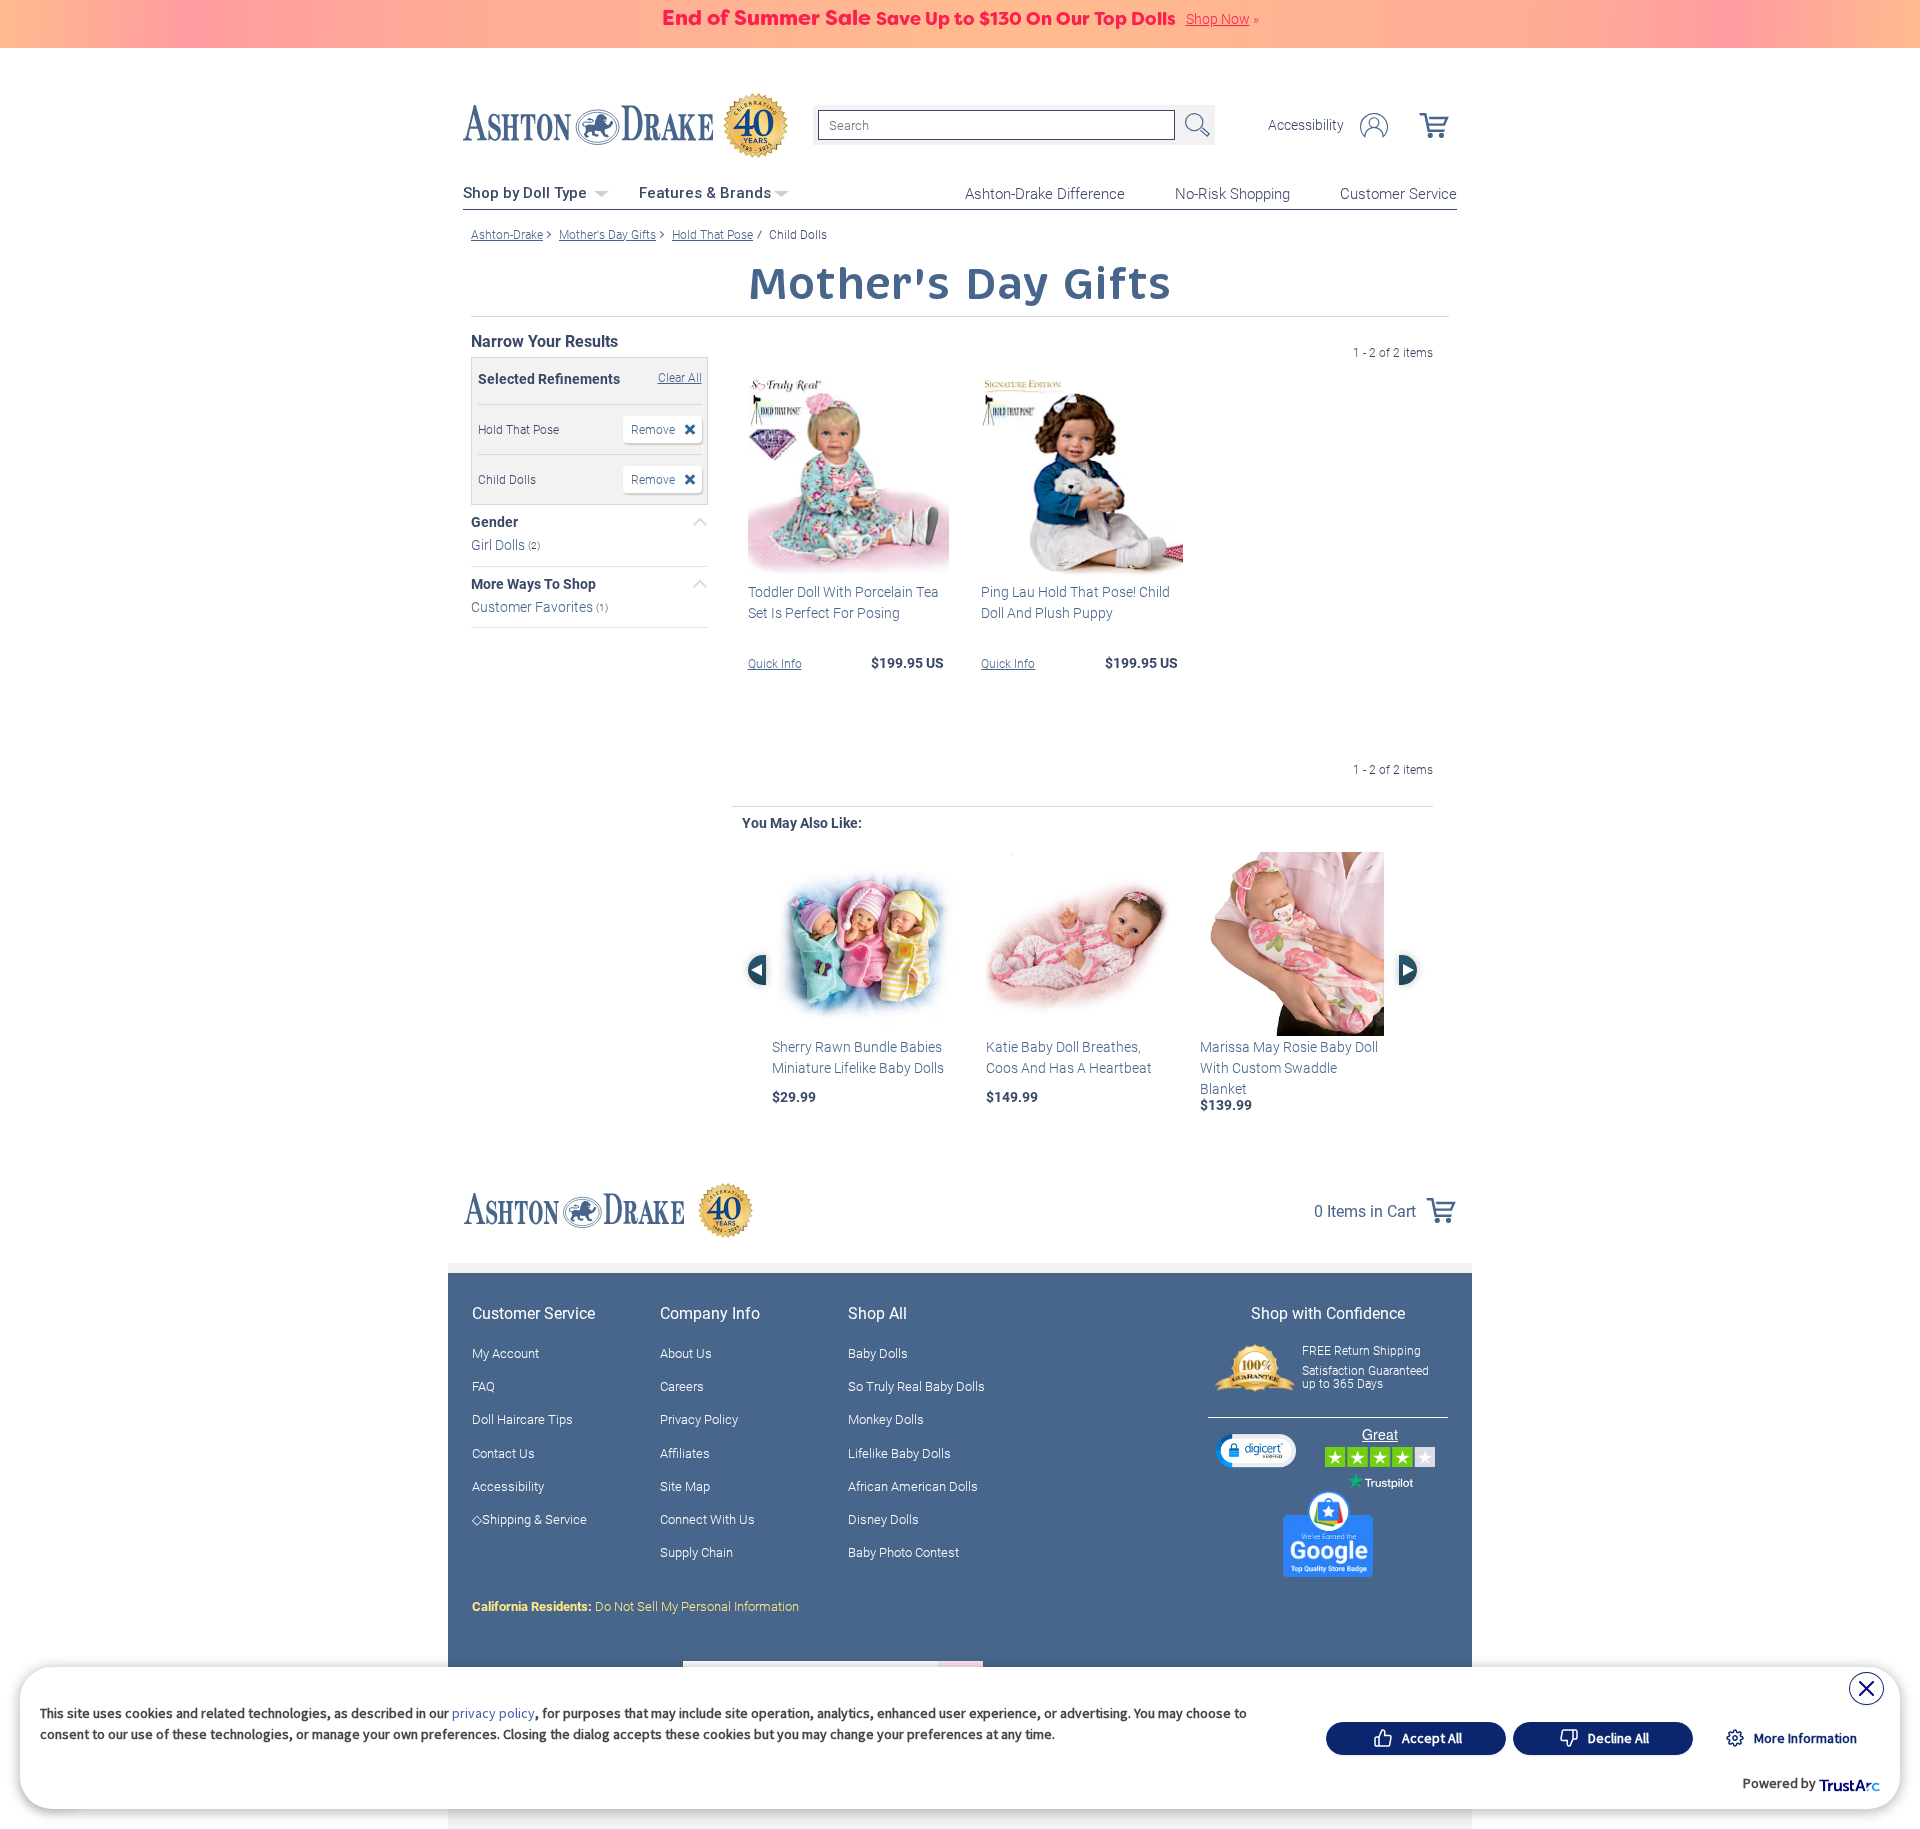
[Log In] (1374, 125)
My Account (505, 1353)
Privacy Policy (699, 1419)
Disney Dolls (883, 1519)
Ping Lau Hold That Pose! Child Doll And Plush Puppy (1075, 602)
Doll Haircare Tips (522, 1419)
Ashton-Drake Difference (1045, 193)
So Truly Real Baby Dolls (916, 1386)
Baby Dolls (878, 1353)
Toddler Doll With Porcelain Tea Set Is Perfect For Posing (843, 602)
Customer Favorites (533, 605)
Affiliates (685, 1453)
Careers (682, 1386)
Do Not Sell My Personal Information (635, 1606)
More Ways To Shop (533, 584)
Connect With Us (707, 1519)
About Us (686, 1353)
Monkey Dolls (886, 1419)
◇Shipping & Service (529, 1519)
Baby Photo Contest (903, 1552)
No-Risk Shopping (1232, 193)
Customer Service (1398, 193)
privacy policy (493, 1713)
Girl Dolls (499, 544)
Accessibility (1306, 125)
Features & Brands (705, 193)
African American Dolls (913, 1486)
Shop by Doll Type (527, 193)
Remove (653, 429)
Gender (494, 522)
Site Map (685, 1486)
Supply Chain (696, 1552)
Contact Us (503, 1453)
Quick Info (775, 663)
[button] (1256, 1450)
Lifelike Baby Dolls (899, 1453)
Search (1195, 125)
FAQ (483, 1386)
